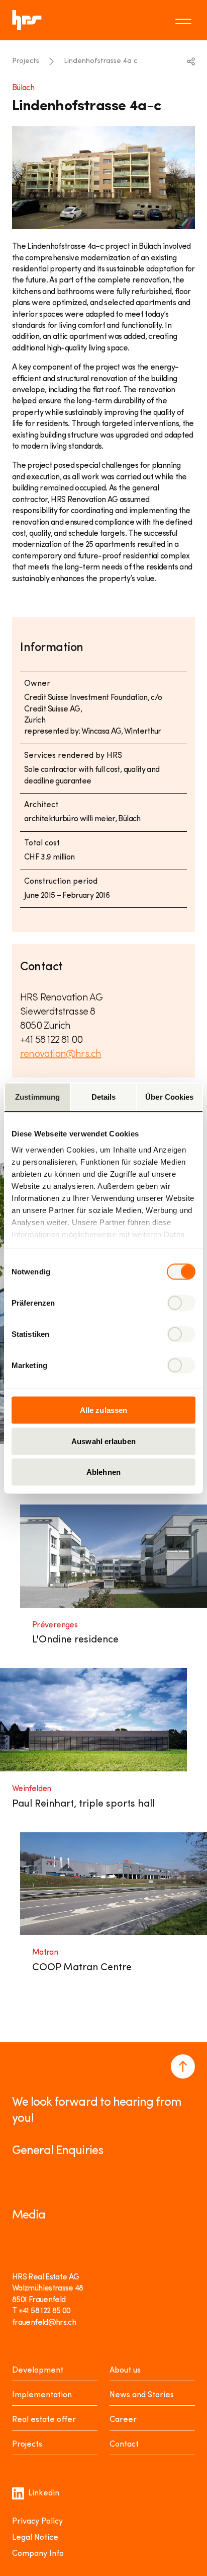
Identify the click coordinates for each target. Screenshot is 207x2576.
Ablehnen (103, 1472)
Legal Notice (35, 2538)
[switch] (181, 1303)
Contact (124, 2445)
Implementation (42, 2395)
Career (123, 2420)
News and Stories (142, 2395)
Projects (26, 61)
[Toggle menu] (185, 20)
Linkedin (44, 2493)
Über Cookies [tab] (169, 1097)
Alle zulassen (103, 1410)
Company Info (38, 2554)
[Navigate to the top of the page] (183, 2066)
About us (125, 2371)
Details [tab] (104, 1097)
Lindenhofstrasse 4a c (100, 61)
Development (38, 2371)
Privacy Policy (37, 2522)
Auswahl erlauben (103, 1441)
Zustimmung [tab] (37, 1097)
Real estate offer (44, 2420)
